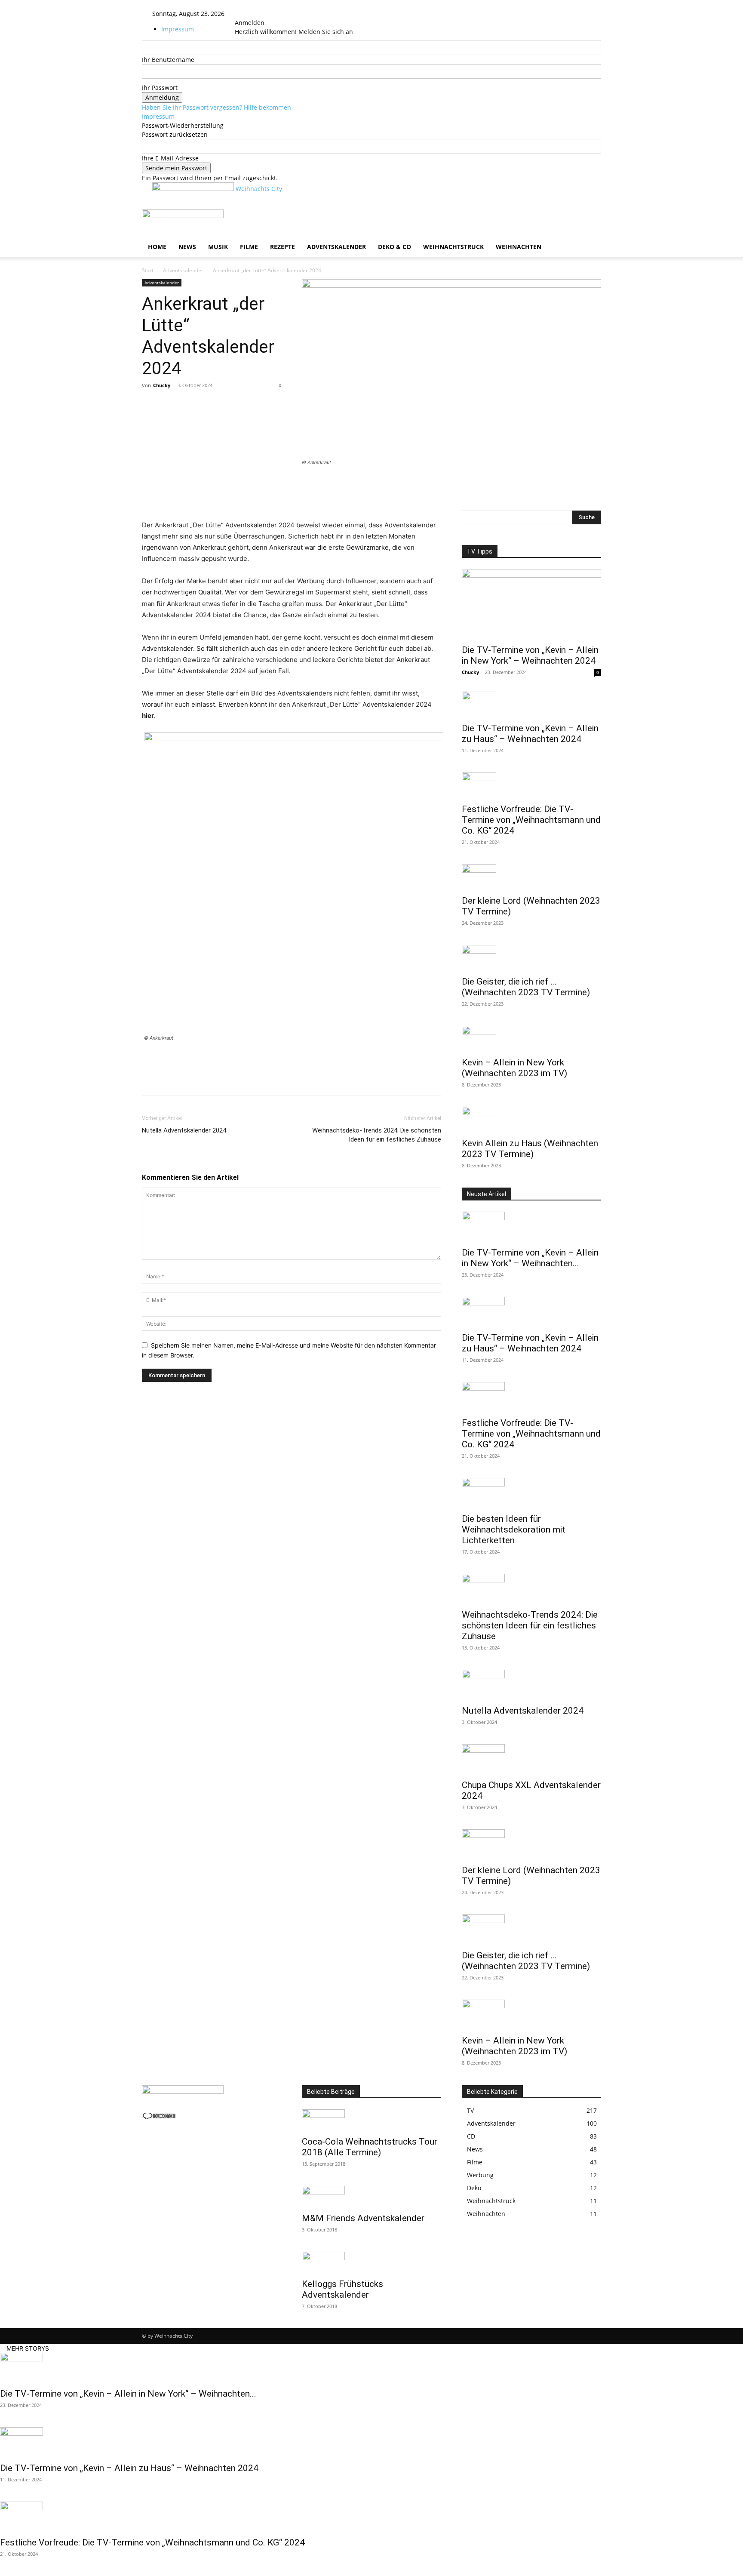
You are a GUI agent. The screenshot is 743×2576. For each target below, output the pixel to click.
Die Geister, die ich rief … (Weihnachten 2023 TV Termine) (526, 987)
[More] (579, 486)
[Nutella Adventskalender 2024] (531, 1685)
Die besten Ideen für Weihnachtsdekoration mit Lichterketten (514, 1530)
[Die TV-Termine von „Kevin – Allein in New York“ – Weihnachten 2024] (531, 604)
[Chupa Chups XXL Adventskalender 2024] (531, 1759)
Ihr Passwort (160, 88)
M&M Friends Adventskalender (363, 2218)
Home (157, 247)
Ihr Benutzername (168, 60)
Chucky (162, 385)
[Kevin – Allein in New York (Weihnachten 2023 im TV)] (531, 1039)
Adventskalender (336, 247)
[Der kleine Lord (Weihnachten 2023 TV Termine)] (531, 877)
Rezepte (282, 247)
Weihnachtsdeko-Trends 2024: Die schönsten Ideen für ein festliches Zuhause (377, 1135)
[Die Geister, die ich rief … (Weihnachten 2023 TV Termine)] (531, 958)
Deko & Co (395, 247)
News (187, 247)
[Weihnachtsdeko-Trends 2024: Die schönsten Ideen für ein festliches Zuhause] (531, 1589)
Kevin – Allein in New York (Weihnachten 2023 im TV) (514, 1068)
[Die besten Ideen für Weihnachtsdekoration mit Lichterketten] (531, 1493)
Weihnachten (519, 247)
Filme (249, 247)
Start (148, 270)
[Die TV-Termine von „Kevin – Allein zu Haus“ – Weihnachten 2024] (531, 705)
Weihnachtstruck (453, 247)
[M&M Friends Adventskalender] (371, 2197)
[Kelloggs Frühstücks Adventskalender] (371, 2262)
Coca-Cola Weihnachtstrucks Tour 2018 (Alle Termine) (370, 2147)
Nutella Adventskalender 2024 (184, 1130)
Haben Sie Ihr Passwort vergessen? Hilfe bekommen (216, 107)
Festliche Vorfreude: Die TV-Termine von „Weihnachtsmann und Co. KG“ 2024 (531, 820)
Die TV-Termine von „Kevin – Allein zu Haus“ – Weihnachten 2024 (530, 734)
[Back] (258, 14)
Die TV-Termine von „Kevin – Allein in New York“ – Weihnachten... (530, 1258)
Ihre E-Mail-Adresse (170, 158)
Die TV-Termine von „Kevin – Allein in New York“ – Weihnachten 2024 (530, 655)
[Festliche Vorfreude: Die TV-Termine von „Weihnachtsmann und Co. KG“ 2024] (531, 785)
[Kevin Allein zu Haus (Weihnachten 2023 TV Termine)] (531, 1120)
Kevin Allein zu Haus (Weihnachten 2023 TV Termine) (530, 1149)
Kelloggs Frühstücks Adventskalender (342, 2289)
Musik (218, 247)
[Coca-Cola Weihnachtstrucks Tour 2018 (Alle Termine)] (371, 2120)
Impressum (178, 29)
